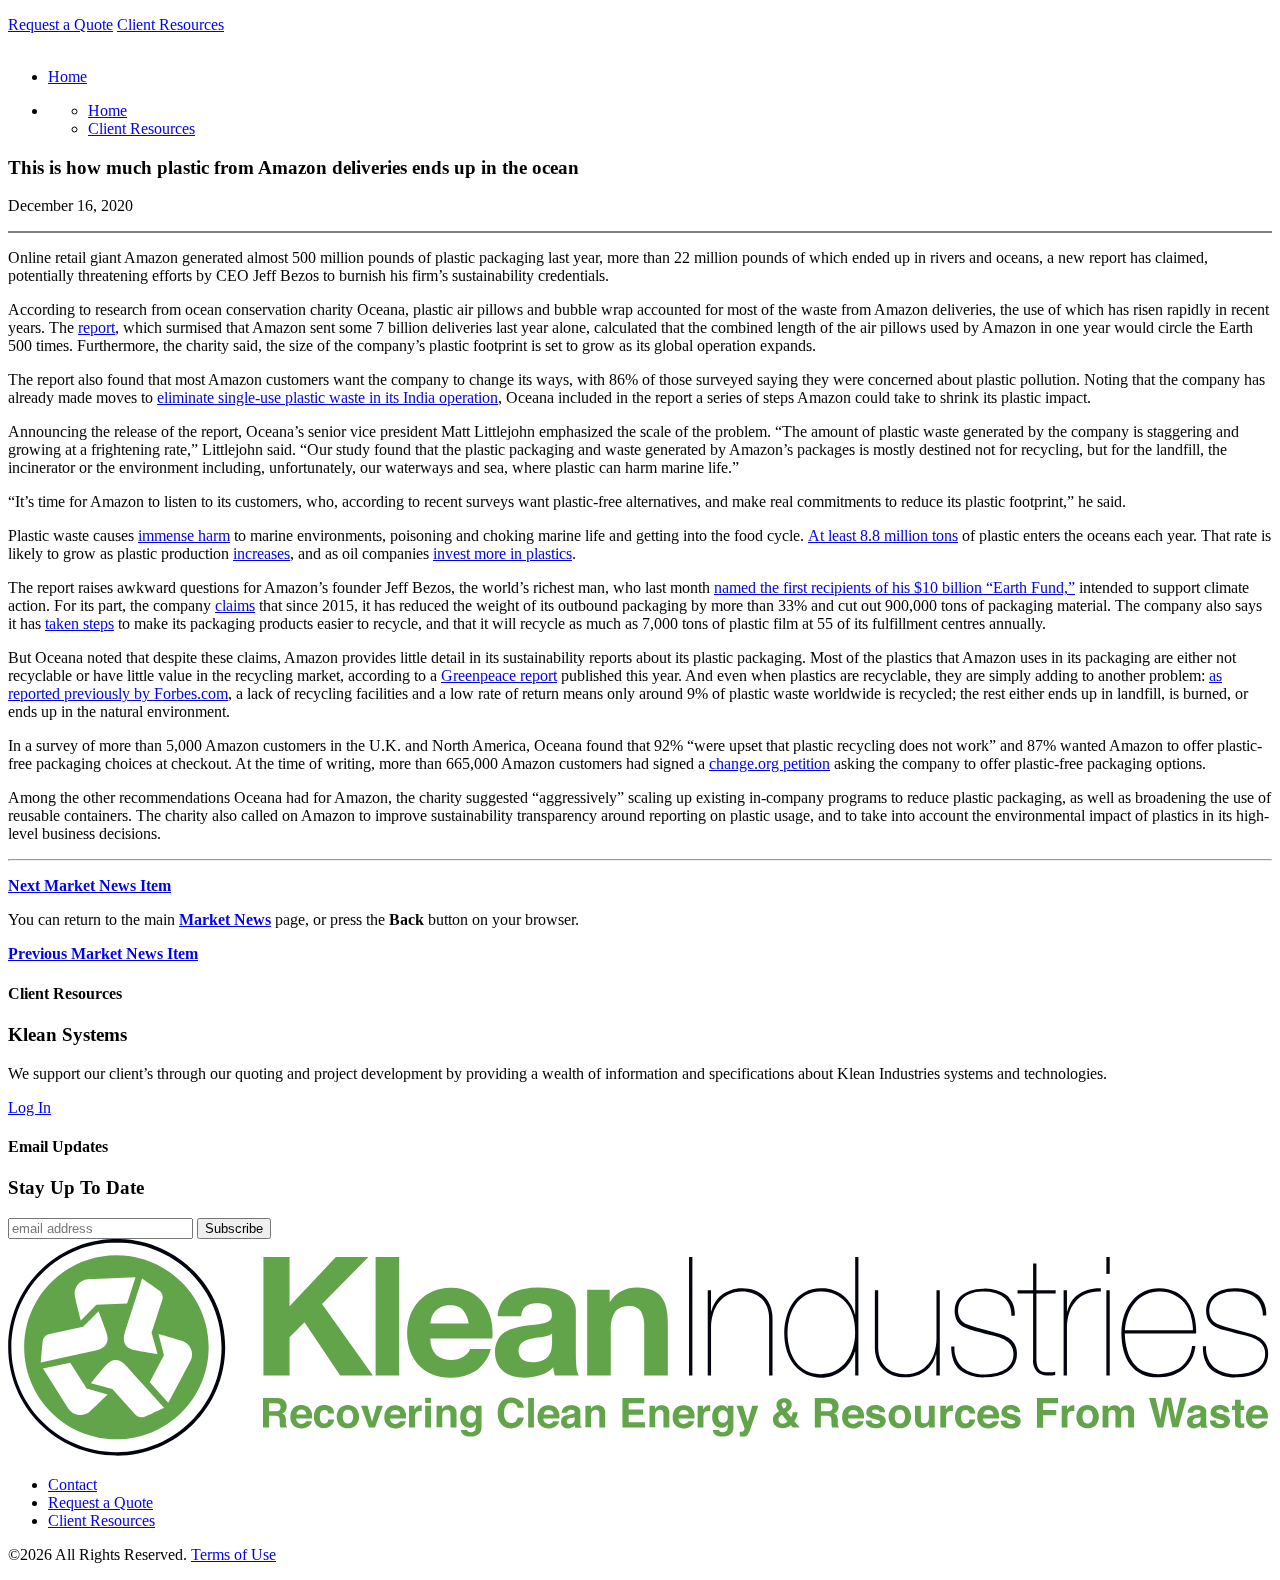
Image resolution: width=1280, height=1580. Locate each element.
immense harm (184, 535)
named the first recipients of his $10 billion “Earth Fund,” (894, 587)
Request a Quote (60, 24)
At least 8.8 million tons (883, 535)
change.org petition (769, 763)
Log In (29, 1107)
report (96, 327)
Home (107, 110)
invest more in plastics (502, 553)
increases (261, 553)
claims (235, 605)
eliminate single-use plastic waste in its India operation (327, 397)
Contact (72, 1484)
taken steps (79, 623)
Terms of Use (233, 1554)
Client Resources (170, 24)
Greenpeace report (499, 675)
